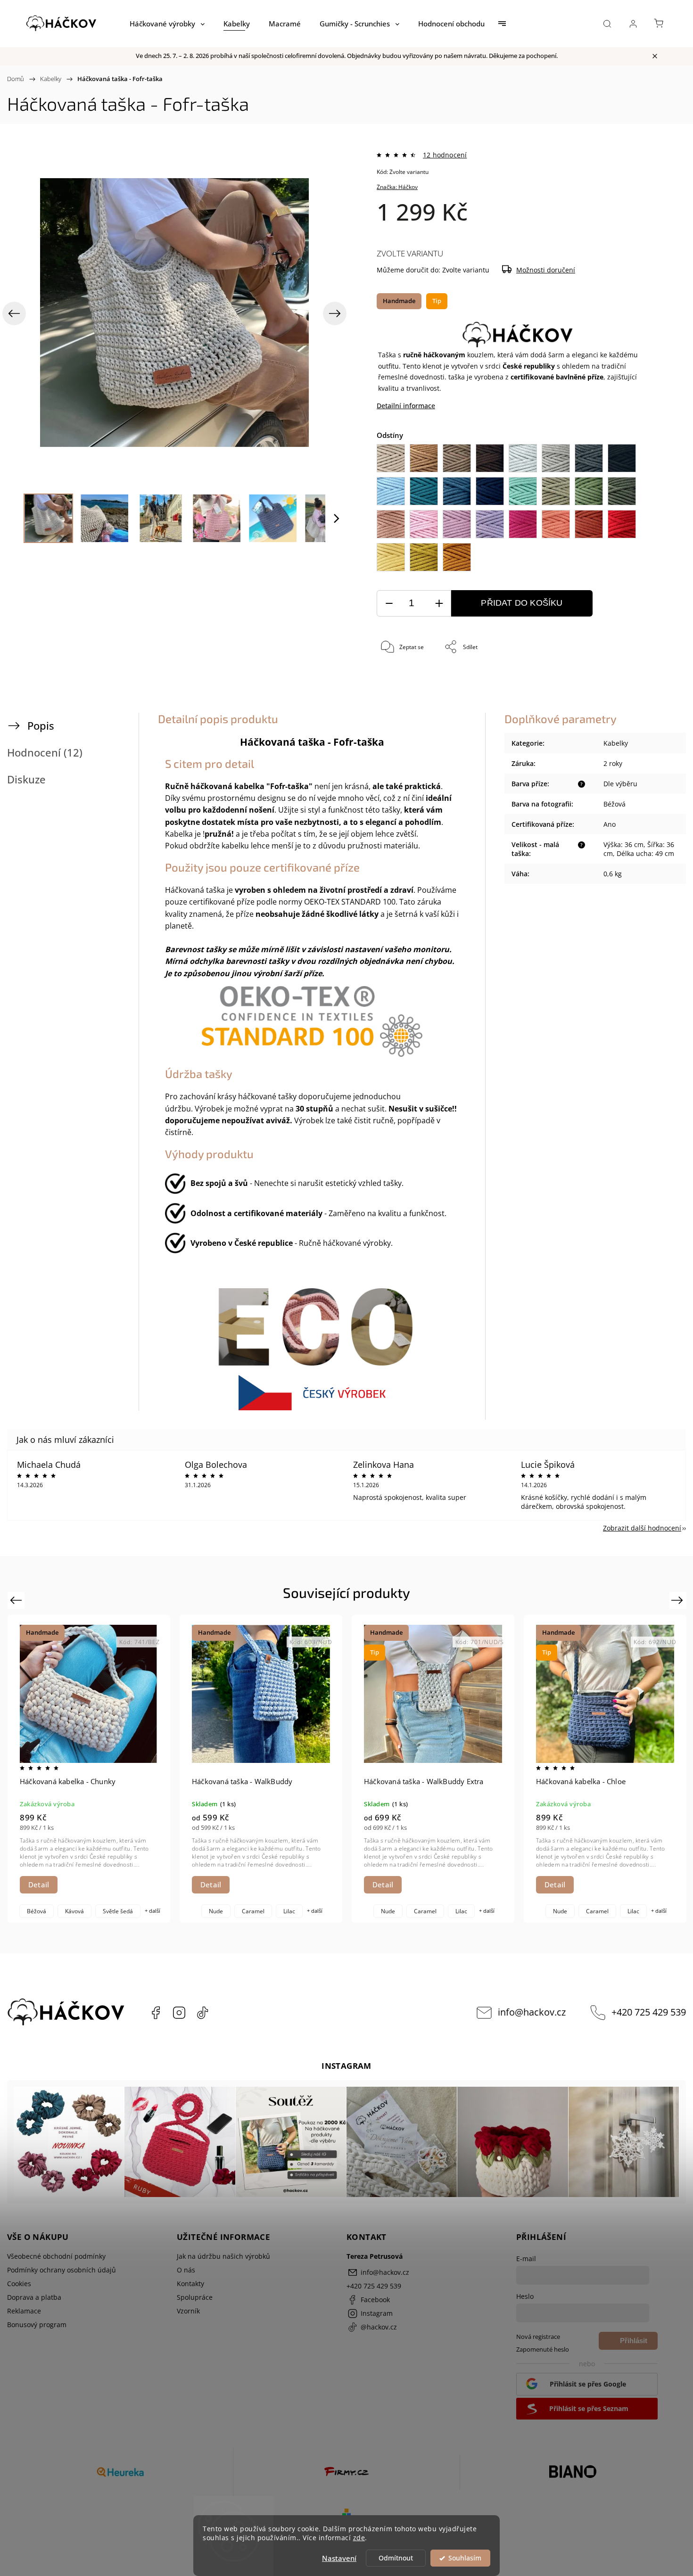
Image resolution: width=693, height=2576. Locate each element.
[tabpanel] (89, 1769)
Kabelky (616, 743)
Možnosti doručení (546, 270)
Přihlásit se (634, 2343)
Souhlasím (465, 2558)
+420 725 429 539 (649, 2012)
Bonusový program (37, 2325)
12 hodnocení (445, 155)
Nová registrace (538, 2337)
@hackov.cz (203, 2013)
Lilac (289, 1911)
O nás (186, 2270)
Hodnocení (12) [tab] (45, 753)
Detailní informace (406, 406)
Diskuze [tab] (26, 779)
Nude (216, 1911)
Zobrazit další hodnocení (642, 1528)
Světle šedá (118, 1911)
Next (679, 1600)
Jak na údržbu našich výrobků (223, 2256)
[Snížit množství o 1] (389, 604)
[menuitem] (167, 24)
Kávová (74, 1911)
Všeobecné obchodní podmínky (56, 2256)
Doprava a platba (34, 2297)
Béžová (37, 1911)
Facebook (156, 2013)
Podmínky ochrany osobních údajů (62, 2270)
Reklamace (24, 2311)
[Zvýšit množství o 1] (439, 604)
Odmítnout (396, 2558)
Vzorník (188, 2311)
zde (359, 2538)
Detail (39, 1885)
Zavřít (640, 679)
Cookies (19, 2284)
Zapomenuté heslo (543, 2350)
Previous (17, 1600)
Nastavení (339, 2558)
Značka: (397, 187)
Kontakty (190, 2284)
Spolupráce (195, 2297)
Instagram (179, 2013)
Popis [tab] (41, 726)
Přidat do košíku (522, 603)
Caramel (253, 1911)
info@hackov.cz (532, 2012)
